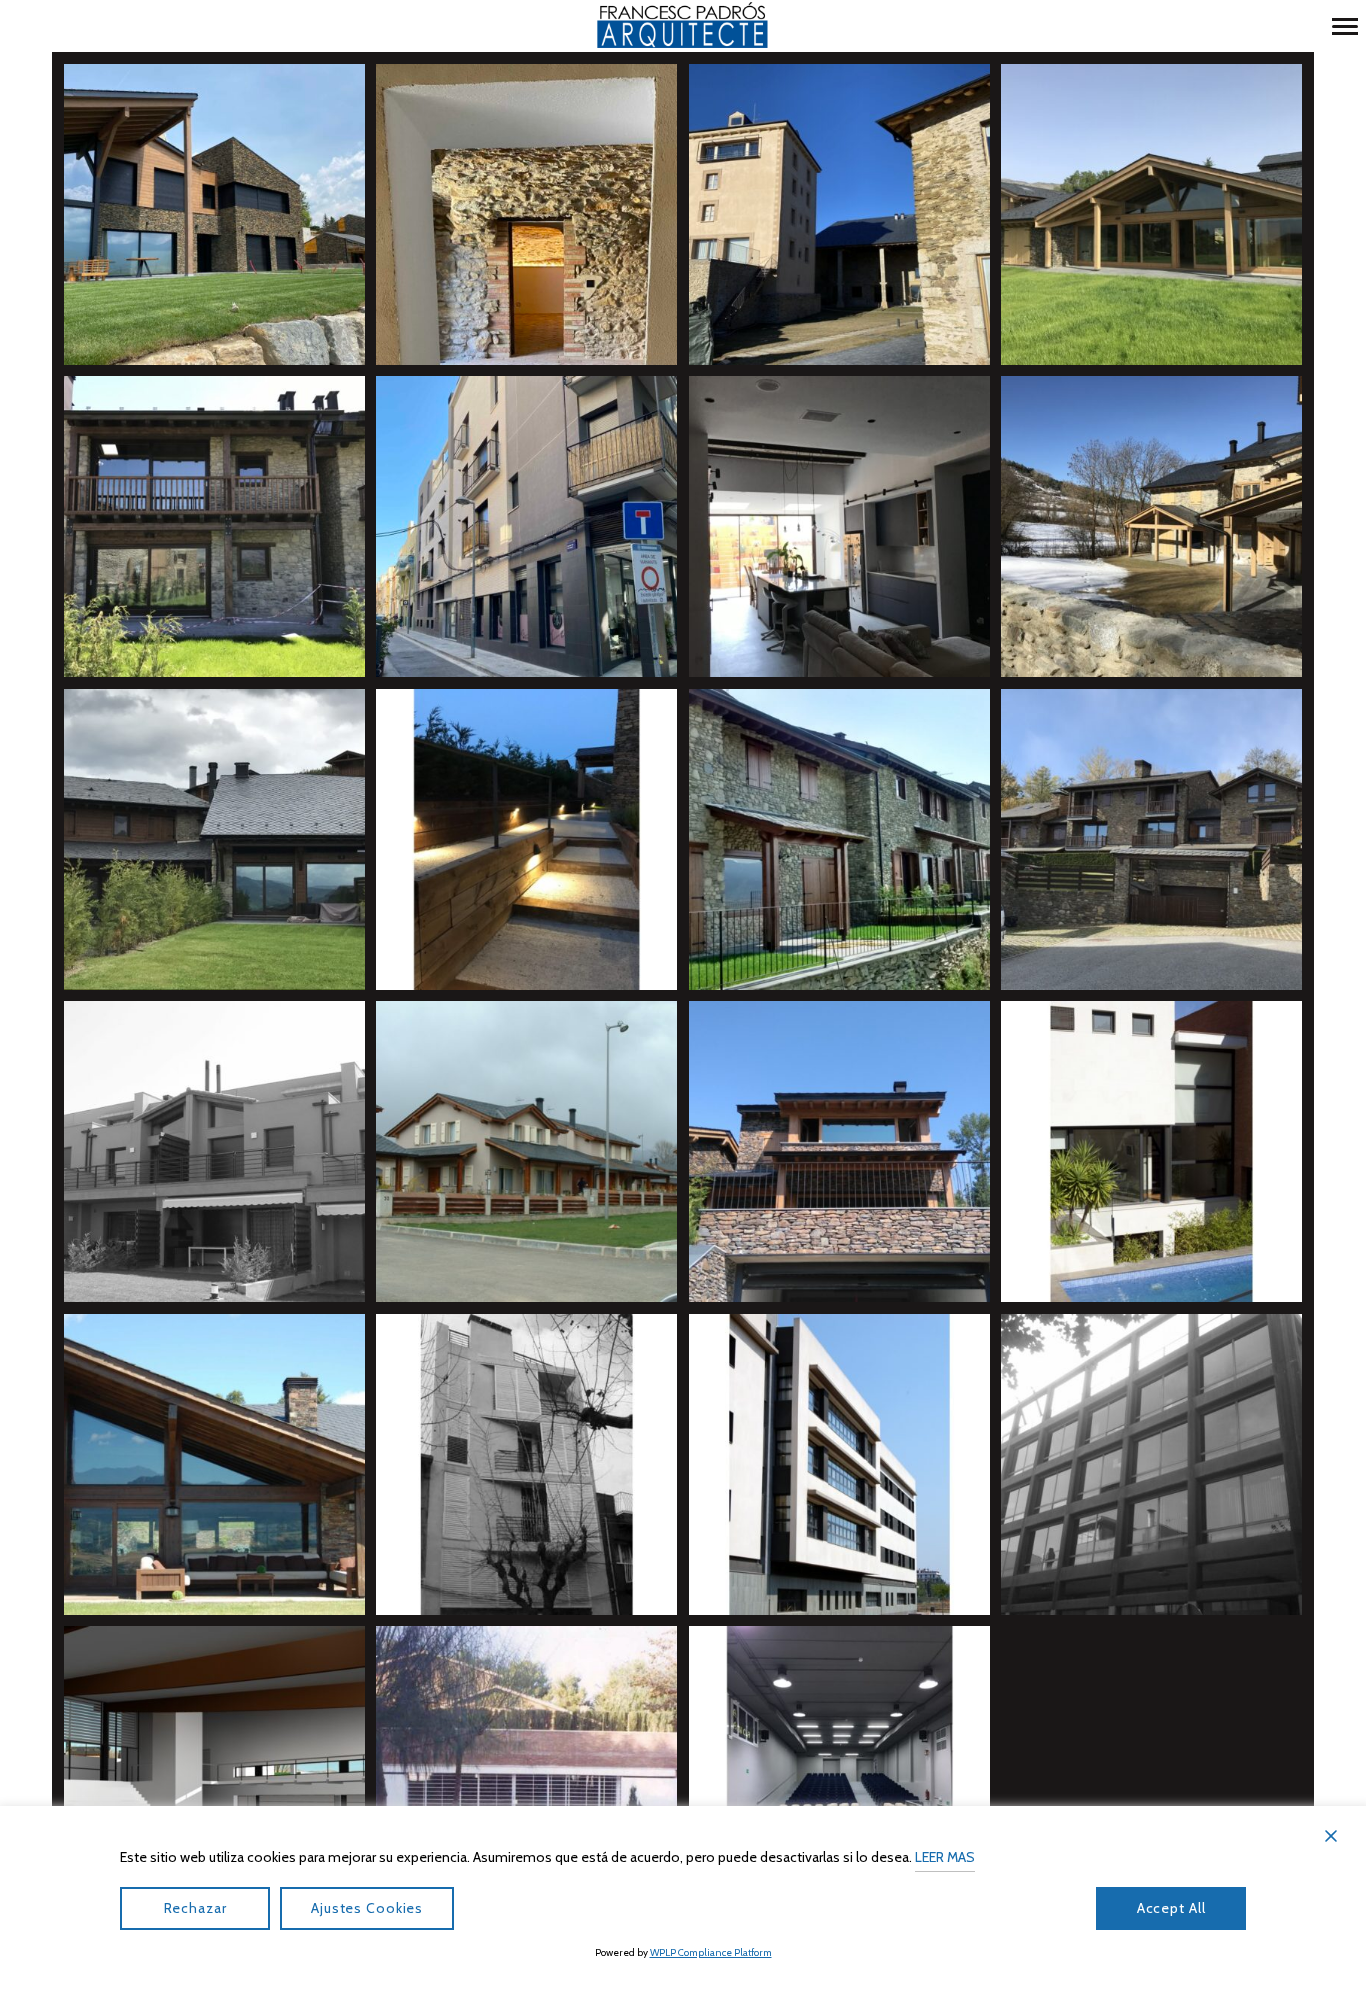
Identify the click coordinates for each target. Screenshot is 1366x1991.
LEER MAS (945, 1857)
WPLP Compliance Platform (711, 1952)
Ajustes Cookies (367, 1908)
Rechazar (195, 1908)
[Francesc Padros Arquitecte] (682, 26)
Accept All (1171, 1908)
